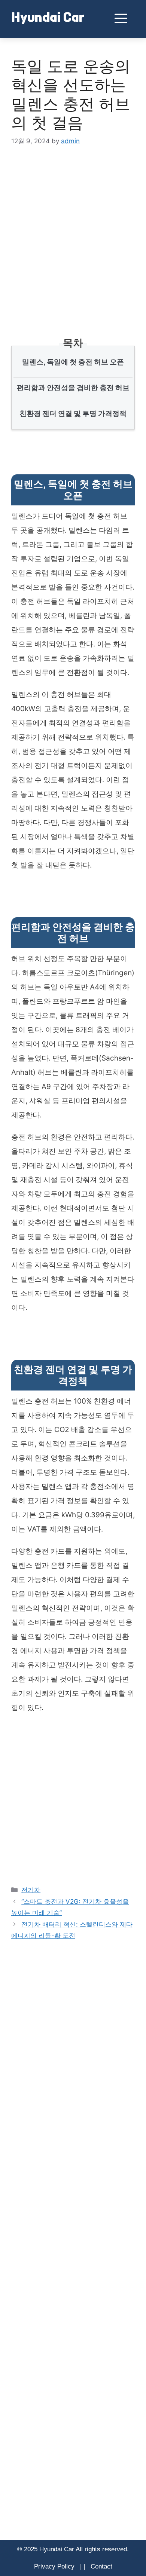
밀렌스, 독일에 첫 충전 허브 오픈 (73, 362)
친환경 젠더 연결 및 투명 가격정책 (73, 414)
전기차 (31, 1890)
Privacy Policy (54, 2566)
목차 (73, 343)
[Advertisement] (73, 233)
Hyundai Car (48, 19)
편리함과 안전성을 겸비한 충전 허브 (73, 388)
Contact (101, 2566)
